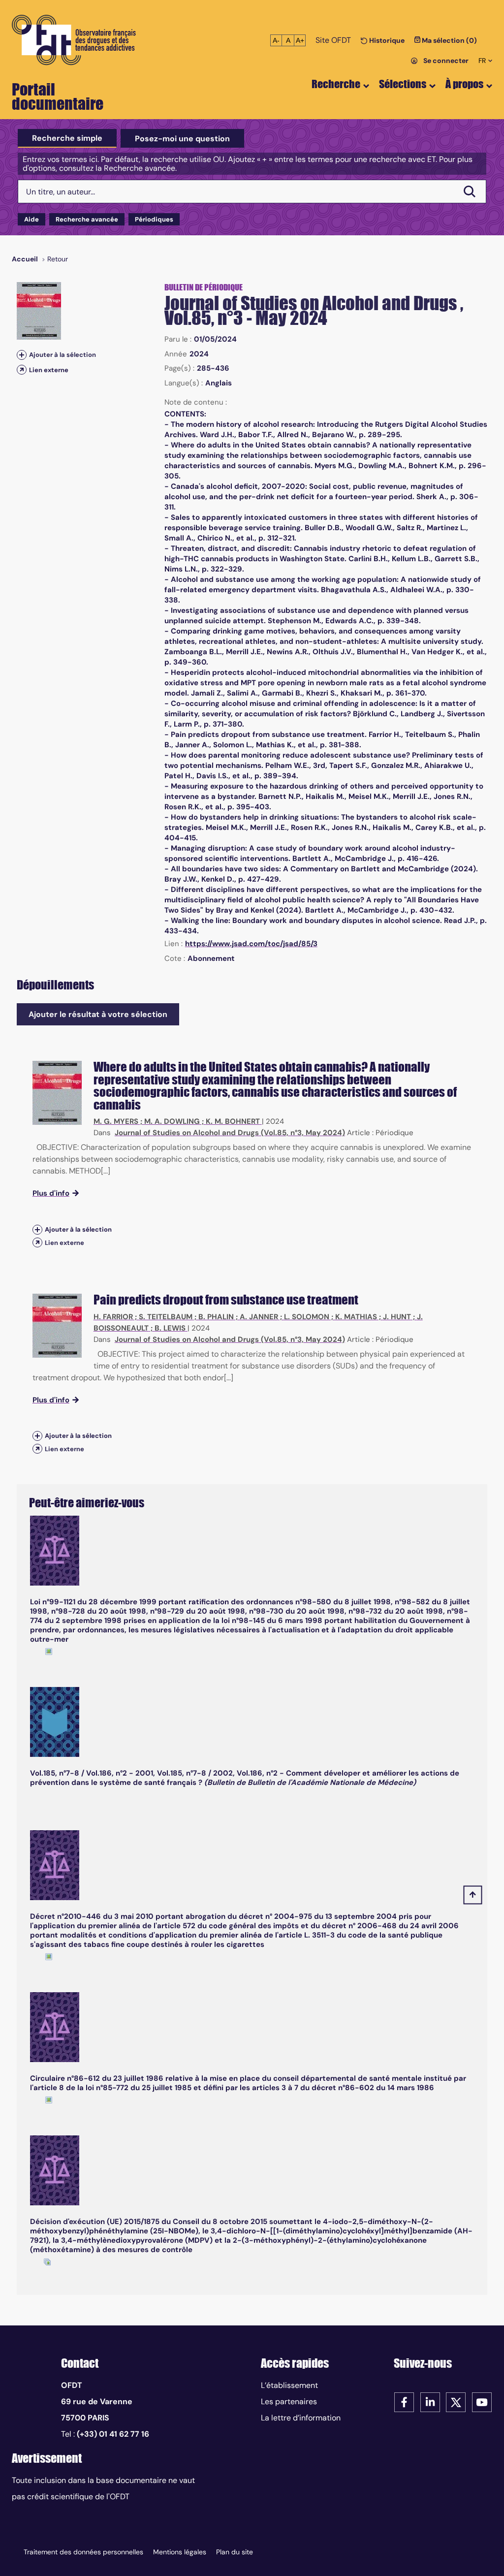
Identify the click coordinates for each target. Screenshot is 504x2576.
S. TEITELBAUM (166, 1317)
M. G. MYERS (116, 1121)
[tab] (67, 138)
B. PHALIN (216, 1317)
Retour (58, 259)
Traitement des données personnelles (83, 2552)
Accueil (25, 259)
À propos (464, 84)
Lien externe (49, 370)
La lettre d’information (301, 2418)
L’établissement (289, 2385)
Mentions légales (180, 2552)
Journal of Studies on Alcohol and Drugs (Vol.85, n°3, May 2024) (230, 1133)
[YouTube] (482, 2401)
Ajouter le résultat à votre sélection (98, 1014)
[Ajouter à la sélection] (22, 355)
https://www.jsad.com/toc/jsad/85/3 (251, 944)
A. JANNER (259, 1317)
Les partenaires (289, 2401)
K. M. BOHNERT (233, 1121)
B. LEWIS (170, 1328)
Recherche (336, 84)
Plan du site (235, 2552)
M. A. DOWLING (172, 1121)
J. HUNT (397, 1317)
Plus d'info (51, 1193)
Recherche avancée (87, 219)
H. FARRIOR (113, 1317)
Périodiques (154, 219)
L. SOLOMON (307, 1317)
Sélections (403, 84)
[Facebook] (404, 2401)
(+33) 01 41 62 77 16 (113, 2434)
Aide (31, 219)
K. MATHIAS (356, 1317)
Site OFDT (333, 40)
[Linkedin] (430, 2401)
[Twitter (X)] (456, 2401)
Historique (386, 40)
